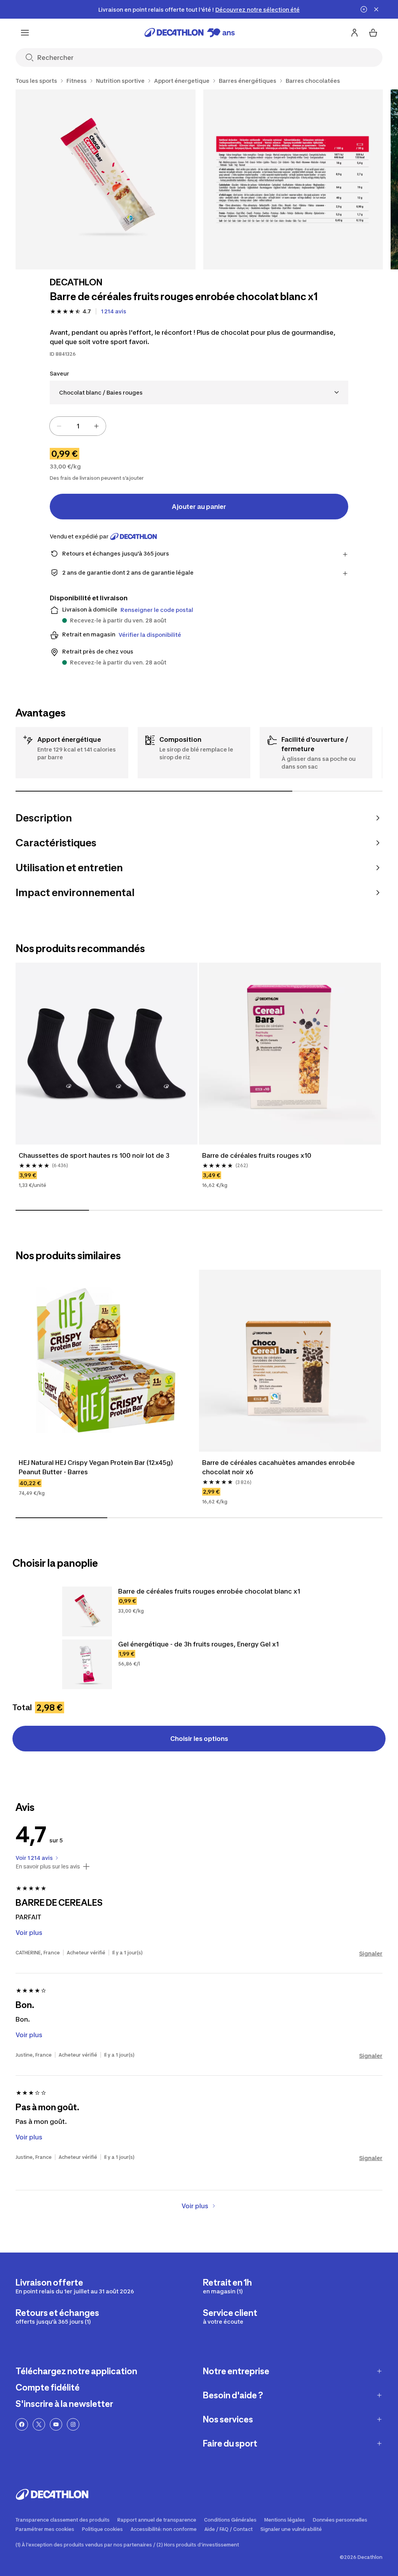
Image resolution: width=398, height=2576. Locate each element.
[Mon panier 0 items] (373, 33)
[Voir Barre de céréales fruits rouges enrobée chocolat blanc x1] (87, 1611)
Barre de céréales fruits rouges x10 (257, 1155)
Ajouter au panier (199, 507)
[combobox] (199, 392)
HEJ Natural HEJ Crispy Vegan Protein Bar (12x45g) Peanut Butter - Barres (97, 1467)
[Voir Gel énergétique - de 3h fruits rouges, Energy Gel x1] (87, 1664)
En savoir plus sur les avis (48, 1866)
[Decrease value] (59, 426)
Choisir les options (199, 1739)
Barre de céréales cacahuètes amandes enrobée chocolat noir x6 (279, 1467)
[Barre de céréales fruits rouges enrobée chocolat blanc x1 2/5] (293, 179)
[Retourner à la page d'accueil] (190, 33)
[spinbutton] (78, 426)
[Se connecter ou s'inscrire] (354, 33)
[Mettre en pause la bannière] (364, 9)
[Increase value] (96, 426)
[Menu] (25, 33)
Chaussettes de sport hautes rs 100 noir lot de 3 (94, 1155)
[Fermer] (376, 9)
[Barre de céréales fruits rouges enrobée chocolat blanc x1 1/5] (106, 179)
